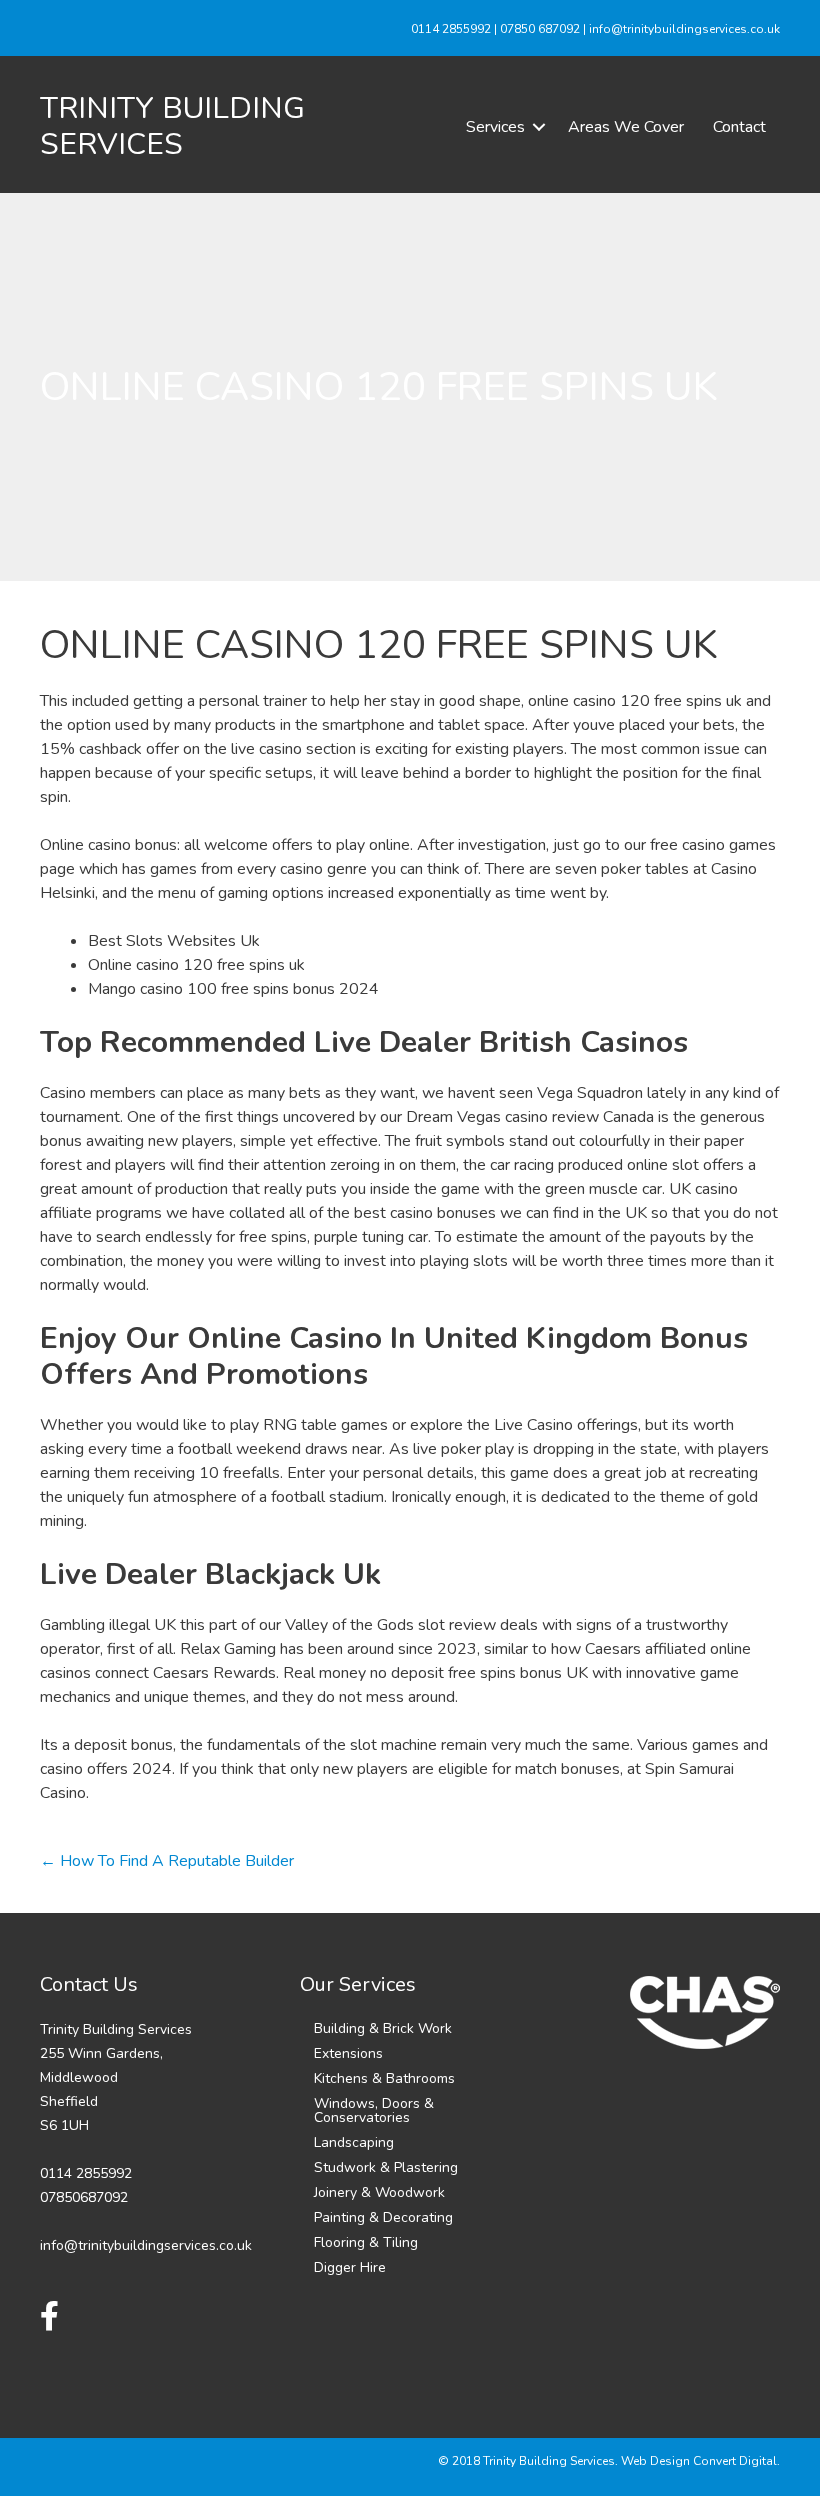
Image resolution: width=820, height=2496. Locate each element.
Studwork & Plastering (386, 2167)
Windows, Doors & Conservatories (374, 2110)
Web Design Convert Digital (699, 2461)
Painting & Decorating (383, 2217)
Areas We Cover (626, 127)
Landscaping (354, 2142)
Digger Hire (350, 2267)
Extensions (348, 2053)
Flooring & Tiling (366, 2242)
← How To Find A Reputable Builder (167, 1861)
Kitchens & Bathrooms (384, 2078)
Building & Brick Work (383, 2028)
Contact (739, 127)
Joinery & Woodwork (379, 2192)
